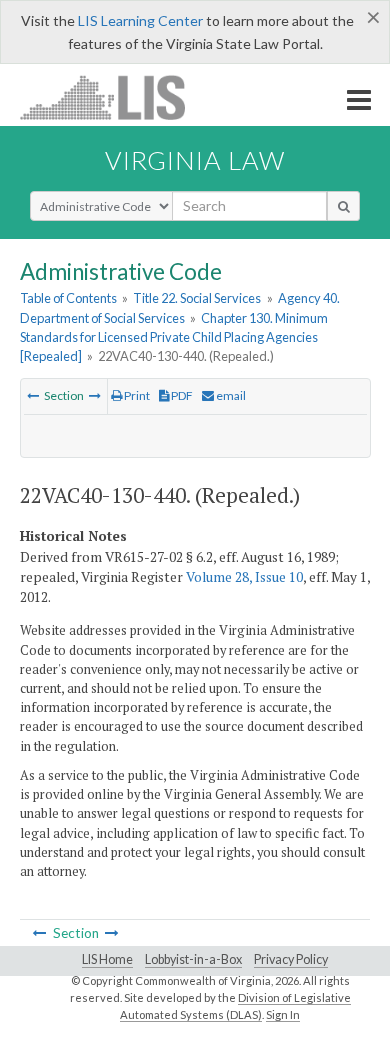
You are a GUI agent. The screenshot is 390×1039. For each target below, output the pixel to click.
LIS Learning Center (140, 20)
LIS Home (107, 959)
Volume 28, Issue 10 (244, 577)
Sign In (283, 1014)
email (230, 395)
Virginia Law (195, 160)
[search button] (343, 206)
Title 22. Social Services (197, 298)
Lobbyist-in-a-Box (193, 959)
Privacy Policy (291, 959)
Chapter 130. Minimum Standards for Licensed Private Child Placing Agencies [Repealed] (174, 337)
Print (136, 395)
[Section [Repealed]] (33, 395)
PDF (181, 395)
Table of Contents (68, 298)
